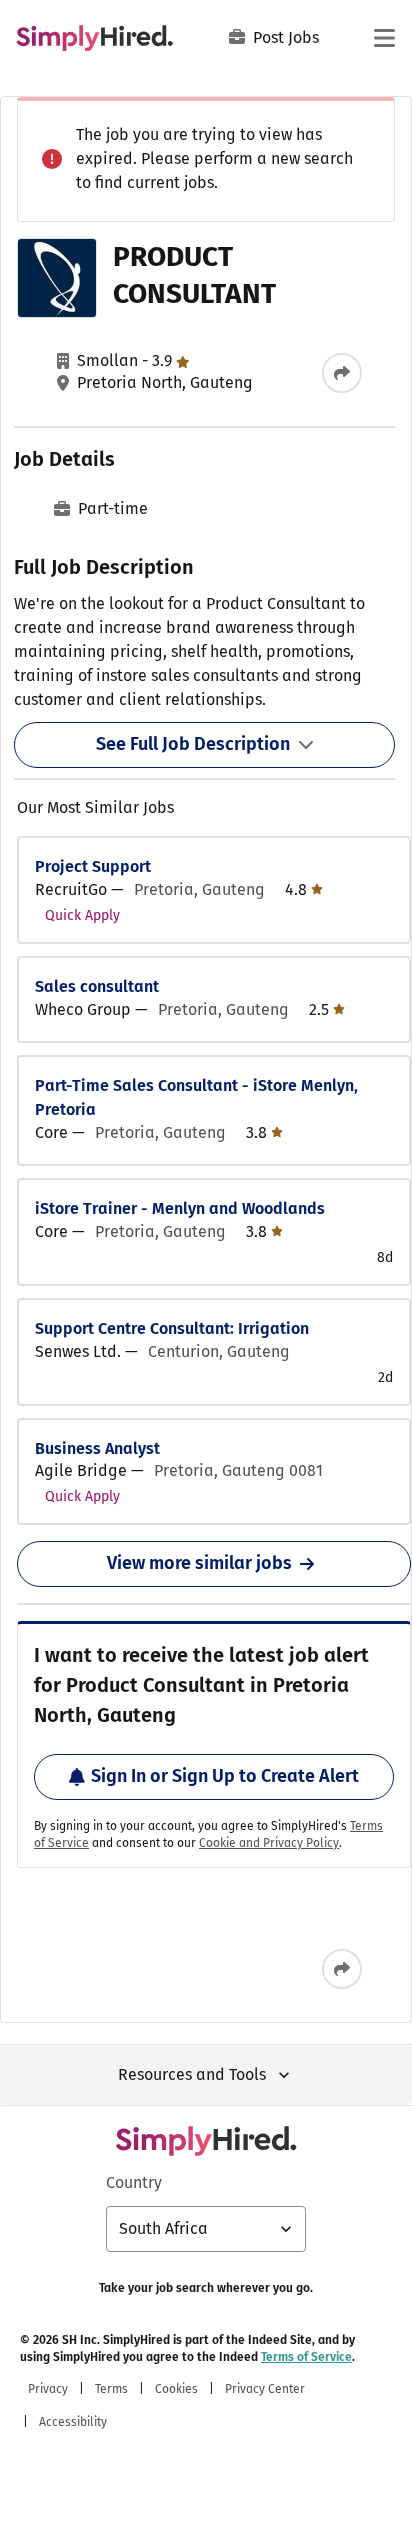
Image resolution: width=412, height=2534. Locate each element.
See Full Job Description (193, 744)
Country (134, 2182)
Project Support (93, 866)
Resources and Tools (192, 2074)
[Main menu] (384, 38)
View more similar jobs (199, 1563)
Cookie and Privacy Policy (269, 1843)
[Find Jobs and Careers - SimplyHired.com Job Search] (94, 38)
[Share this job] (342, 373)
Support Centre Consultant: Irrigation (172, 1328)
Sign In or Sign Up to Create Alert (225, 1776)
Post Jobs (286, 37)
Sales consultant (97, 986)
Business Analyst (97, 1448)
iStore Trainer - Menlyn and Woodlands (180, 1208)
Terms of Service (306, 2357)
